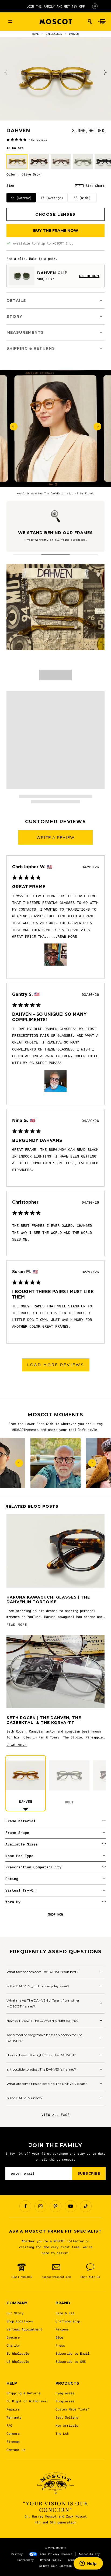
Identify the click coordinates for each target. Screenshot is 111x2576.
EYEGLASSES (54, 34)
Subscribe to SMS (71, 2361)
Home (36, 34)
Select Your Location (55, 2566)
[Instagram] (40, 2206)
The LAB (62, 2433)
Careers (13, 2433)
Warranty (14, 2417)
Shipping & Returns (23, 2393)
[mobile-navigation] (10, 22)
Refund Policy (51, 2560)
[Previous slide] (6, 72)
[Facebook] (25, 2206)
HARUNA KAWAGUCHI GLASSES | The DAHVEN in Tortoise (48, 1600)
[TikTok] (86, 2206)
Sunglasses (65, 2401)
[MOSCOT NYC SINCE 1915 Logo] (55, 22)
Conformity (26, 2560)
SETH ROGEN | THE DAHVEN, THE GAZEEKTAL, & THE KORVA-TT (44, 1720)
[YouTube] (71, 2206)
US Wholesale (18, 2361)
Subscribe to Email (72, 2353)
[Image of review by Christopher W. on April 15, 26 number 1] (55, 955)
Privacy (17, 2554)
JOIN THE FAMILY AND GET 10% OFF (56, 6)
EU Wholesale (18, 2353)
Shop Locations (20, 2321)
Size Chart (95, 185)
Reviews (62, 2329)
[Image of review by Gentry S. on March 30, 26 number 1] (55, 1081)
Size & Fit (65, 2313)
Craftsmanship (68, 2321)
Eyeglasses (65, 2393)
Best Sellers (67, 2417)
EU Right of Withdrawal (27, 2401)
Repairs (13, 2409)
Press (60, 2345)
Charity (13, 2345)
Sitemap (13, 2441)
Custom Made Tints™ (72, 2409)
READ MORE (17, 1624)
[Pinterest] (55, 2206)
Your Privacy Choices (56, 2554)
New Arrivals (67, 2425)
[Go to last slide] (14, 427)
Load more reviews (56, 1365)
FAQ (9, 2425)
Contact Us (16, 2450)
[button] (90, 22)
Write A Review (55, 838)
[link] (27, 140)
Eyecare (13, 2337)
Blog (59, 2337)
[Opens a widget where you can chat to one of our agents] (88, 2564)
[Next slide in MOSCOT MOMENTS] (92, 1463)
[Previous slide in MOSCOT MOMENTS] (19, 1463)
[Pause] (95, 6)
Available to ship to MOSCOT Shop (43, 243)
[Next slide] (105, 72)
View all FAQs (55, 2114)
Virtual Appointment (24, 2329)
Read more (67, 937)
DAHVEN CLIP (52, 273)
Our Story (15, 2313)
